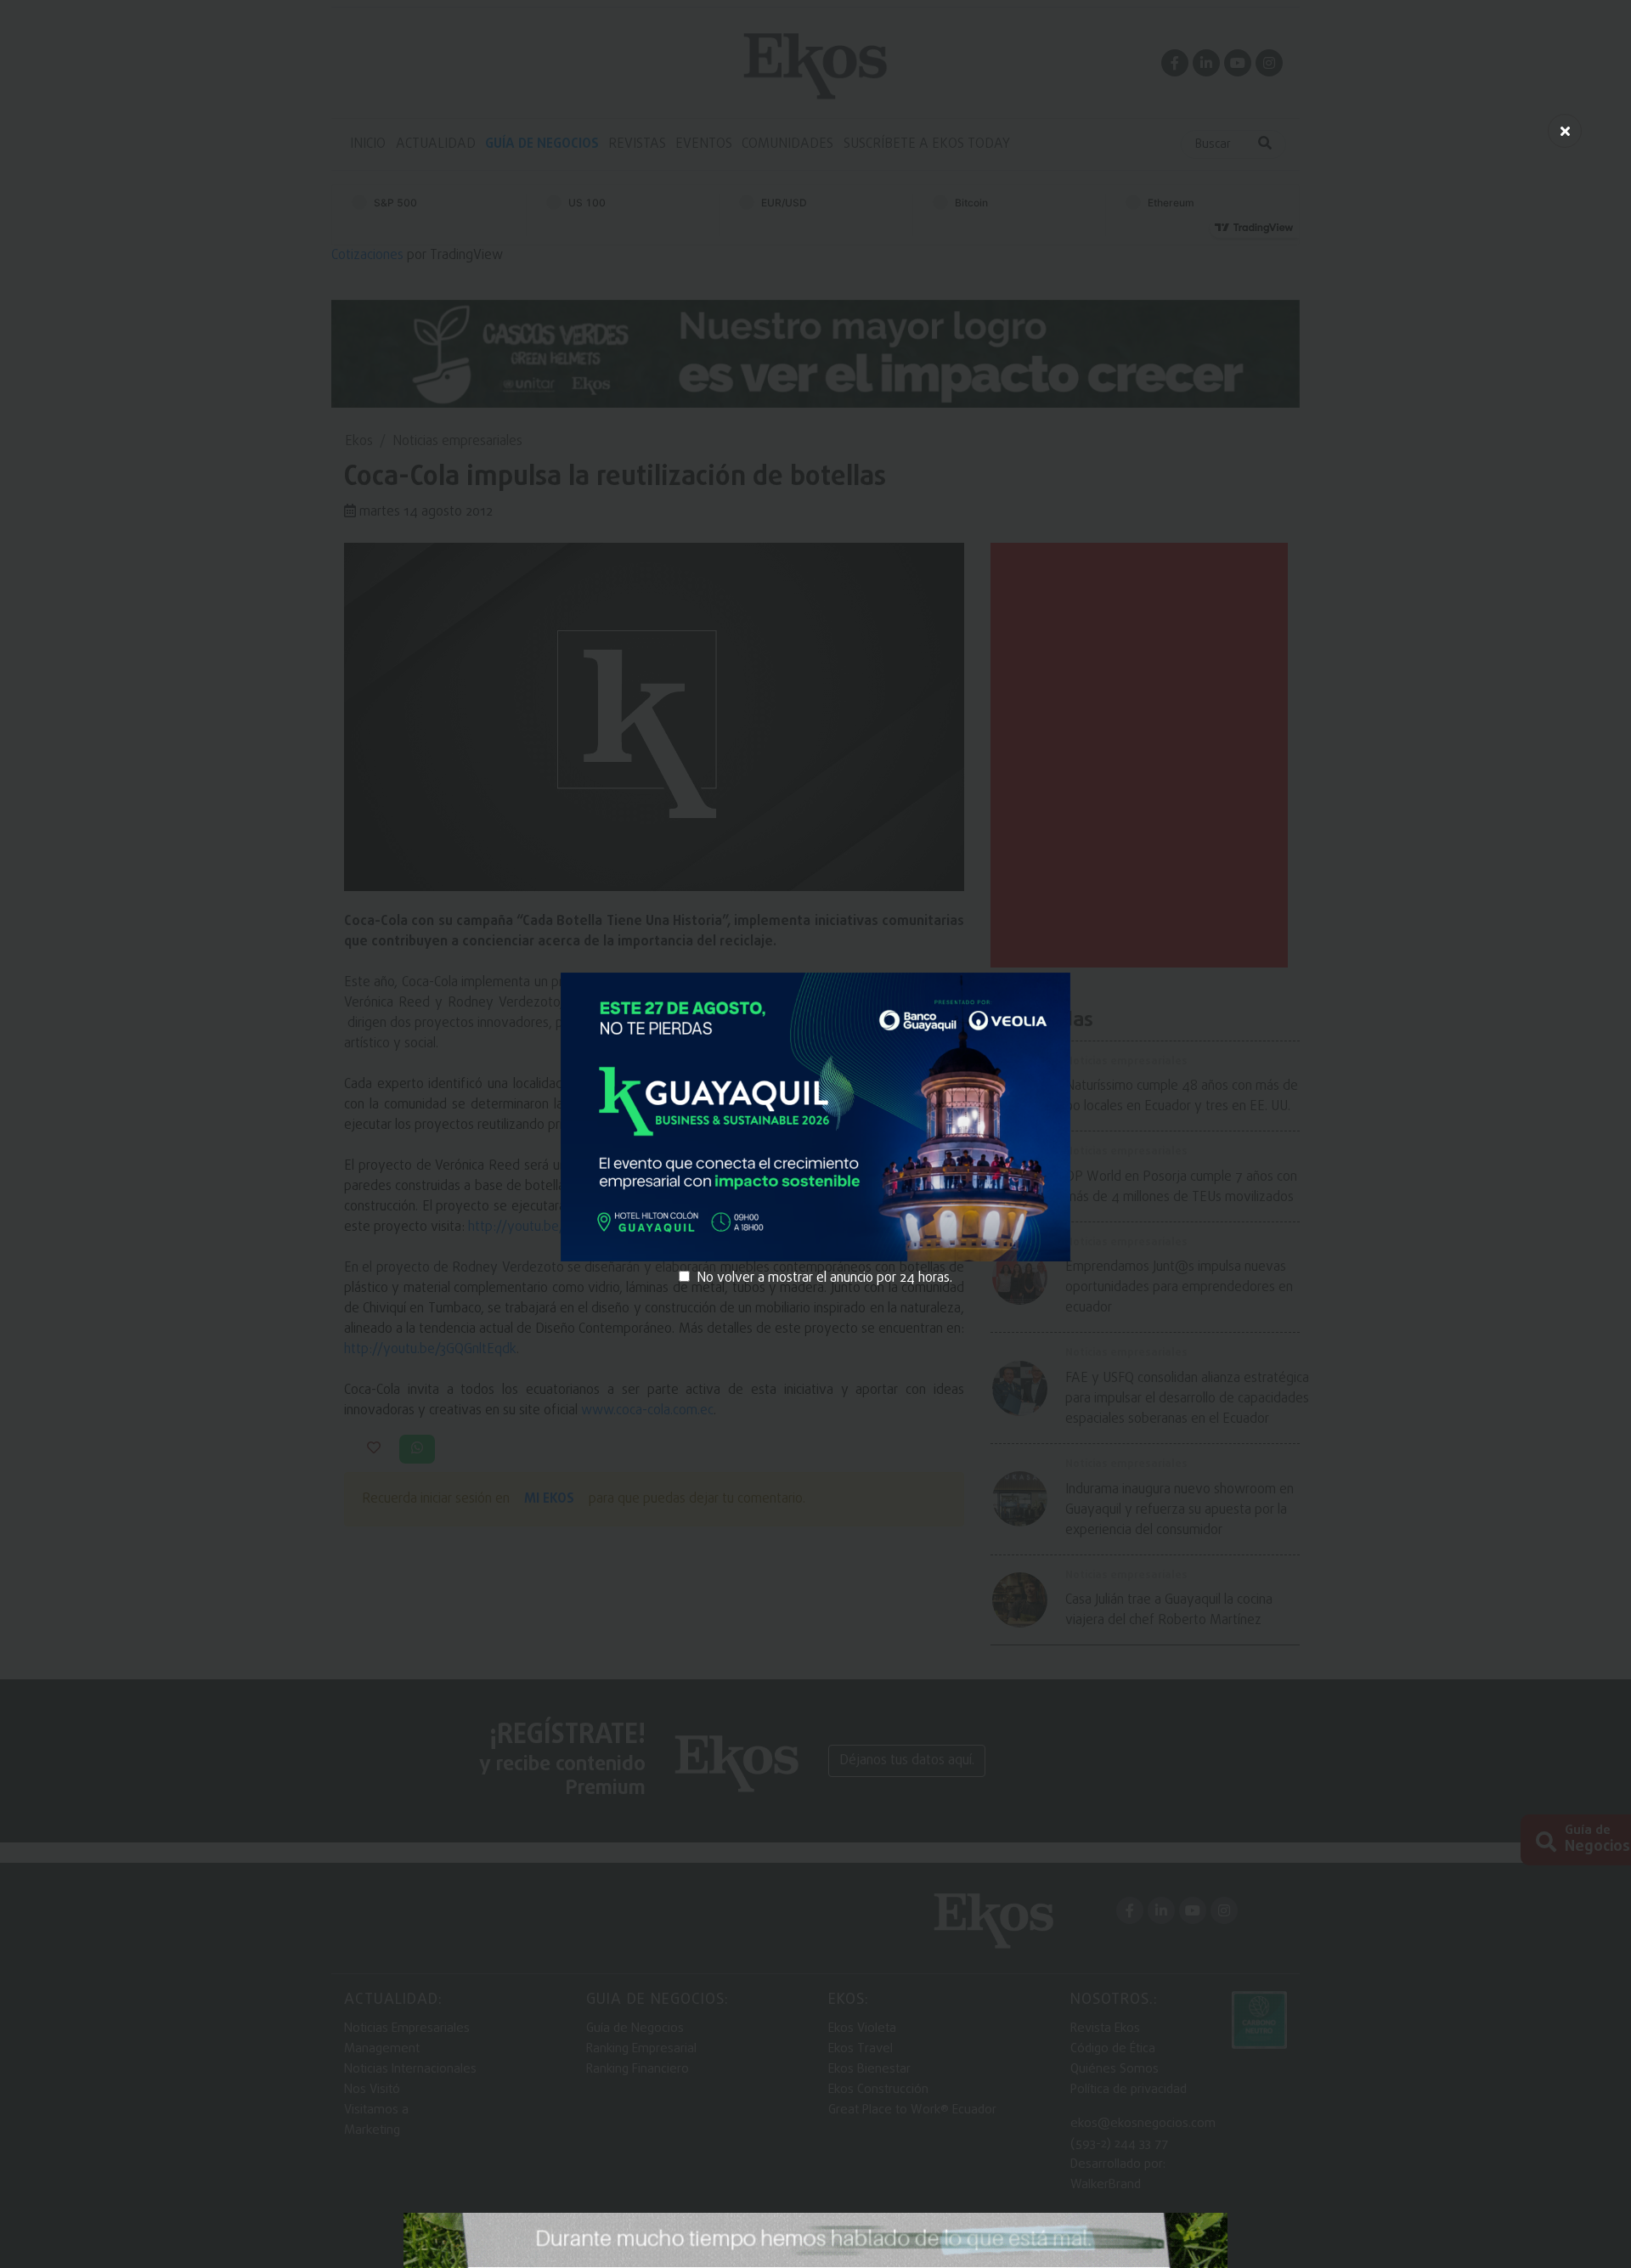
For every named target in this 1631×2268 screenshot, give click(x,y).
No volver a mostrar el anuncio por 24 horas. (824, 1278)
